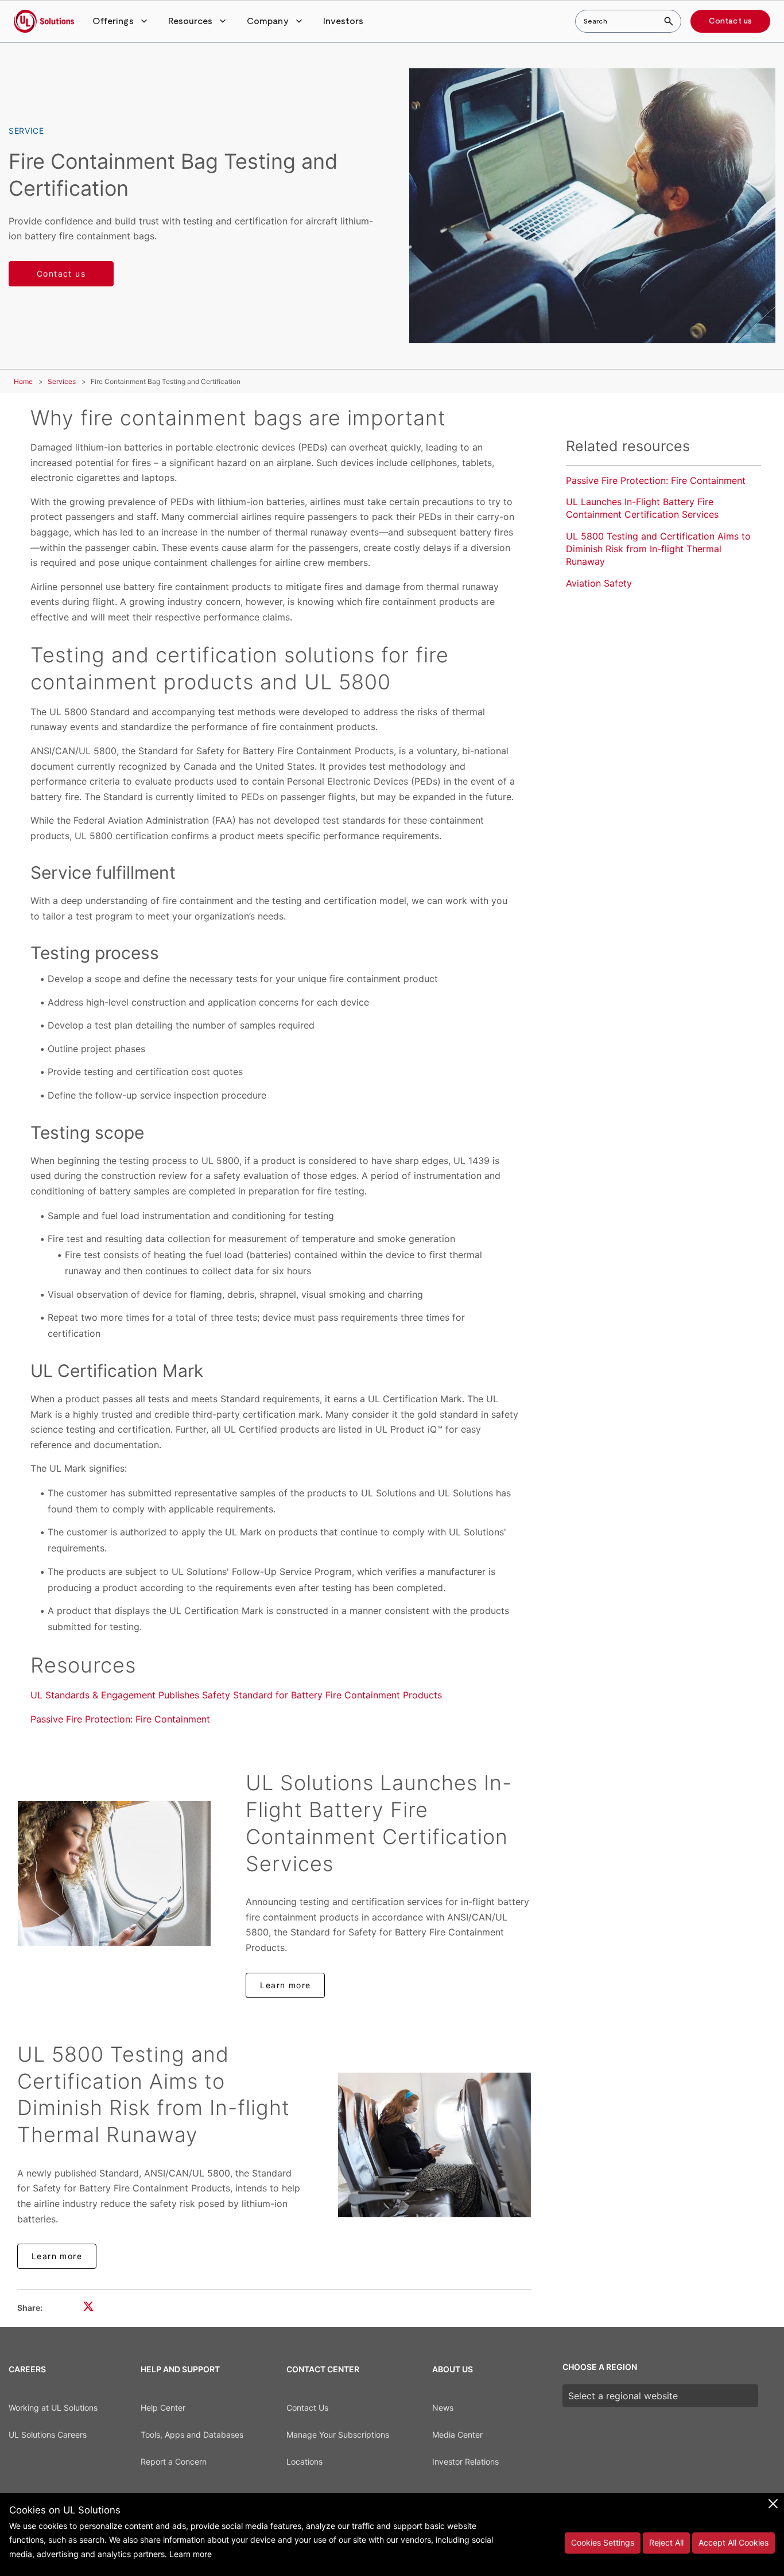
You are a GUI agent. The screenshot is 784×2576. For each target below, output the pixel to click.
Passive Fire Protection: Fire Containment (120, 1719)
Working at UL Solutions (53, 2408)
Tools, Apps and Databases (192, 2435)
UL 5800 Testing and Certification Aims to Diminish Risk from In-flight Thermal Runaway (658, 549)
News (443, 2408)
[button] (121, 21)
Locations (304, 2461)
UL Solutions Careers (48, 2435)
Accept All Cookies (733, 2542)
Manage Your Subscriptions (338, 2435)
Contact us (730, 21)
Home (23, 381)
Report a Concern (174, 2461)
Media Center (457, 2435)
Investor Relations (465, 2461)
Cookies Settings (603, 2542)
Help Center (163, 2408)
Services (62, 381)
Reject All (666, 2542)
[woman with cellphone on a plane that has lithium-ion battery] (434, 2145)
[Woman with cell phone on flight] (114, 1873)
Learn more (285, 1985)
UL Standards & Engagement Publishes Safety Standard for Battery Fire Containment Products (236, 1695)
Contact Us (307, 2408)
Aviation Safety (599, 583)
